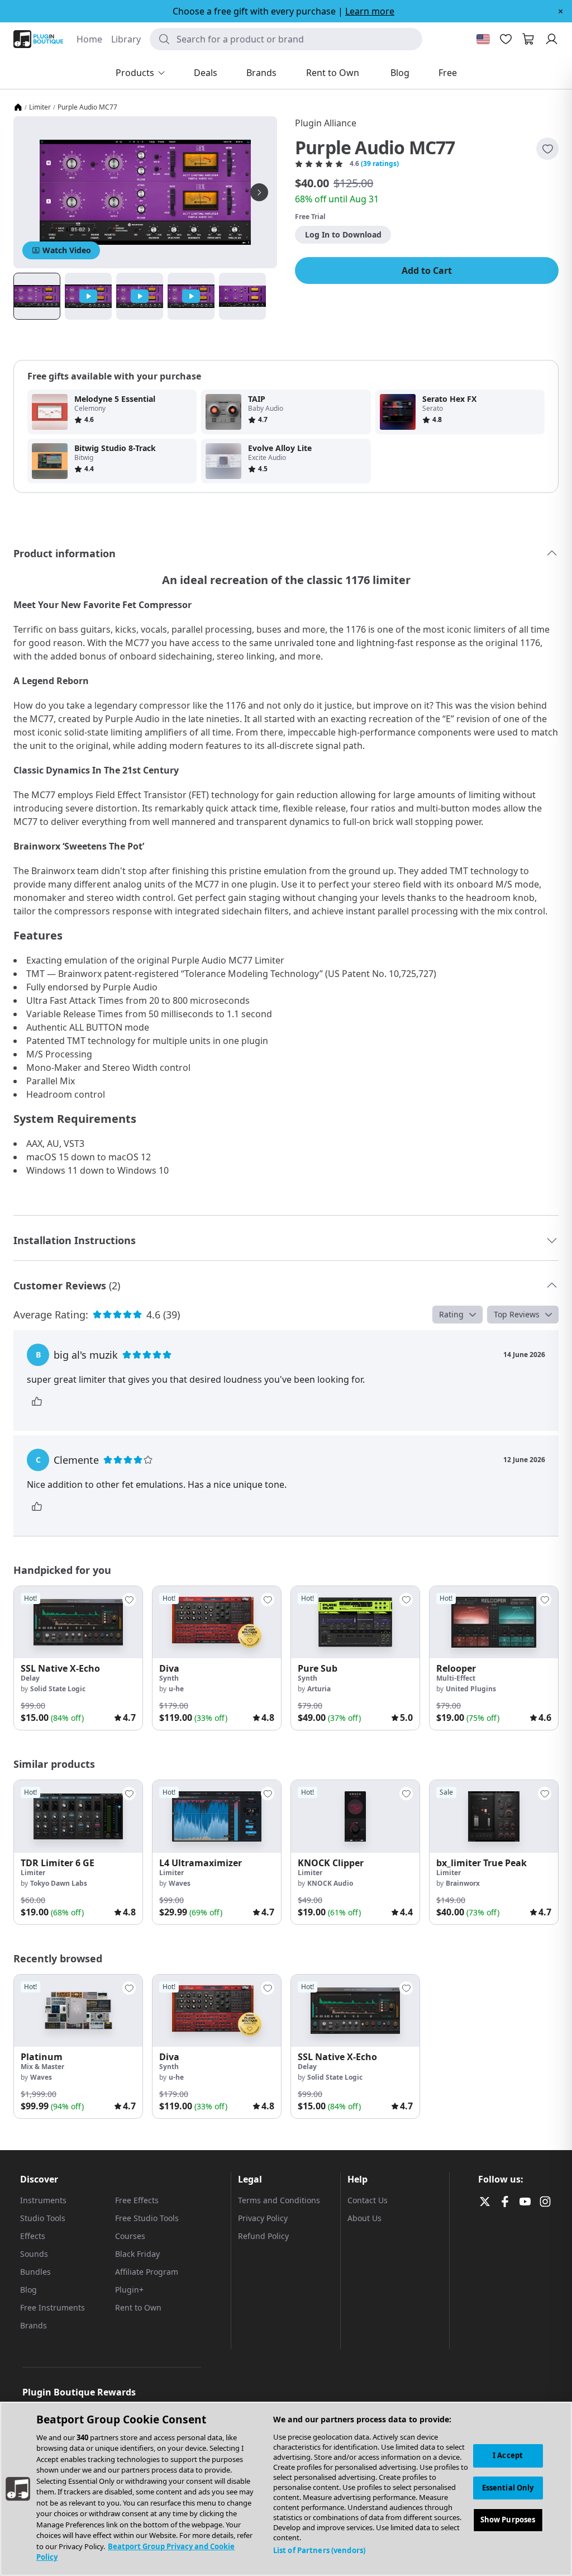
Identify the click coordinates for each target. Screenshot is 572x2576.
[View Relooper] (494, 1622)
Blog (28, 2290)
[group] (78, 1658)
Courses (130, 2236)
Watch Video (67, 250)
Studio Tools (43, 2218)
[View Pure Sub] (355, 1622)
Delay (30, 1678)
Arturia (319, 1689)
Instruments (43, 2200)
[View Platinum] (78, 2011)
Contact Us (368, 2200)
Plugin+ (129, 2290)
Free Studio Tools (147, 2218)
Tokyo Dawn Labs (59, 1883)
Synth (169, 1678)
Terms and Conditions (279, 2200)
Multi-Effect (456, 1678)
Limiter (40, 107)
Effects (33, 2236)
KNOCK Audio (330, 1883)
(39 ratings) (380, 164)
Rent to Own (138, 2307)
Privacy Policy (263, 2218)
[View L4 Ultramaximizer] (217, 1816)
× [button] (561, 11)
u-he (176, 1689)
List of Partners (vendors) (319, 2550)
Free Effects (137, 2200)
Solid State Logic (58, 1689)
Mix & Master (42, 2067)
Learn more (370, 11)
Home (89, 39)
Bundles (35, 2272)
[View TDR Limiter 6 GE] (78, 1816)
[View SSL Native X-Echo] (78, 1622)
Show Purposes (508, 2520)
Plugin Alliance (326, 123)
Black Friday (137, 2254)
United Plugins (471, 1689)
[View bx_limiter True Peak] (494, 1816)
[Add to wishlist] (547, 149)
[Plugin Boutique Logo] (38, 39)
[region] (286, 2489)
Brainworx (463, 1883)
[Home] (18, 107)
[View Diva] (217, 1622)
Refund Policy (263, 2236)
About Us (364, 2218)
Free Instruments (53, 2307)
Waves (180, 1883)
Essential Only (508, 2488)
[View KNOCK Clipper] (355, 1816)
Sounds (34, 2254)
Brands (34, 2325)
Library (126, 39)
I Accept (508, 2455)
